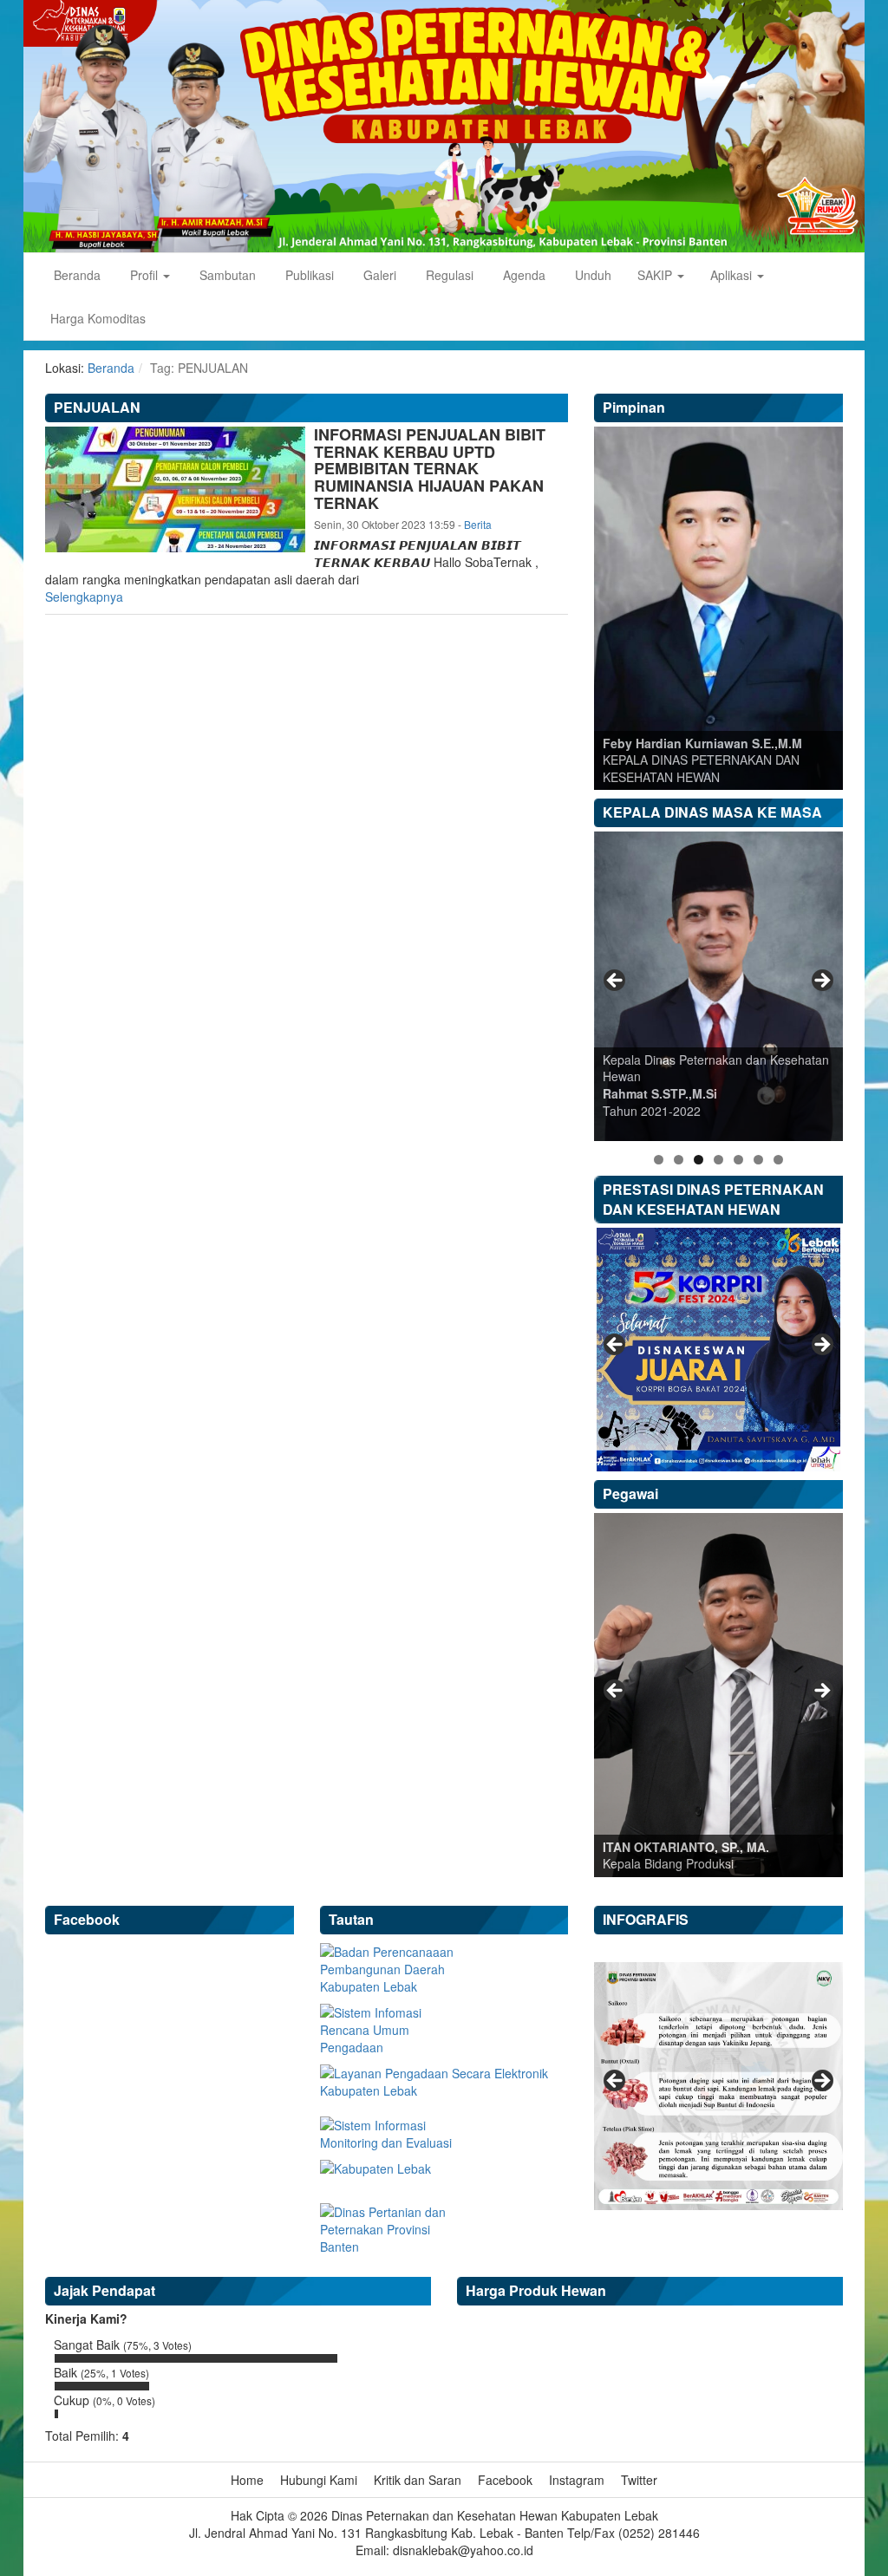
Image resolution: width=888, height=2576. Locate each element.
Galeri (378, 275)
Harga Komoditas (98, 318)
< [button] (616, 981)
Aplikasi (733, 275)
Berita (478, 524)
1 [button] (659, 1160)
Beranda (75, 275)
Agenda (522, 275)
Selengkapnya (84, 597)
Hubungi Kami (319, 2480)
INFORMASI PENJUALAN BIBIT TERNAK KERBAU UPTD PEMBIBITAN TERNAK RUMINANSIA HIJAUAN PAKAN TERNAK (430, 469)
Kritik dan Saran (418, 2480)
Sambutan (226, 275)
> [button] (821, 981)
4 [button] (718, 1160)
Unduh (591, 275)
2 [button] (679, 1160)
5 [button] (738, 1160)
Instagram (577, 2480)
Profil (144, 275)
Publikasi (308, 275)
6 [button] (758, 1160)
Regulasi (448, 275)
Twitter (639, 2480)
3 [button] (699, 1160)
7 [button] (778, 1160)
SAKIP (656, 275)
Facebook (505, 2480)
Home (247, 2480)
